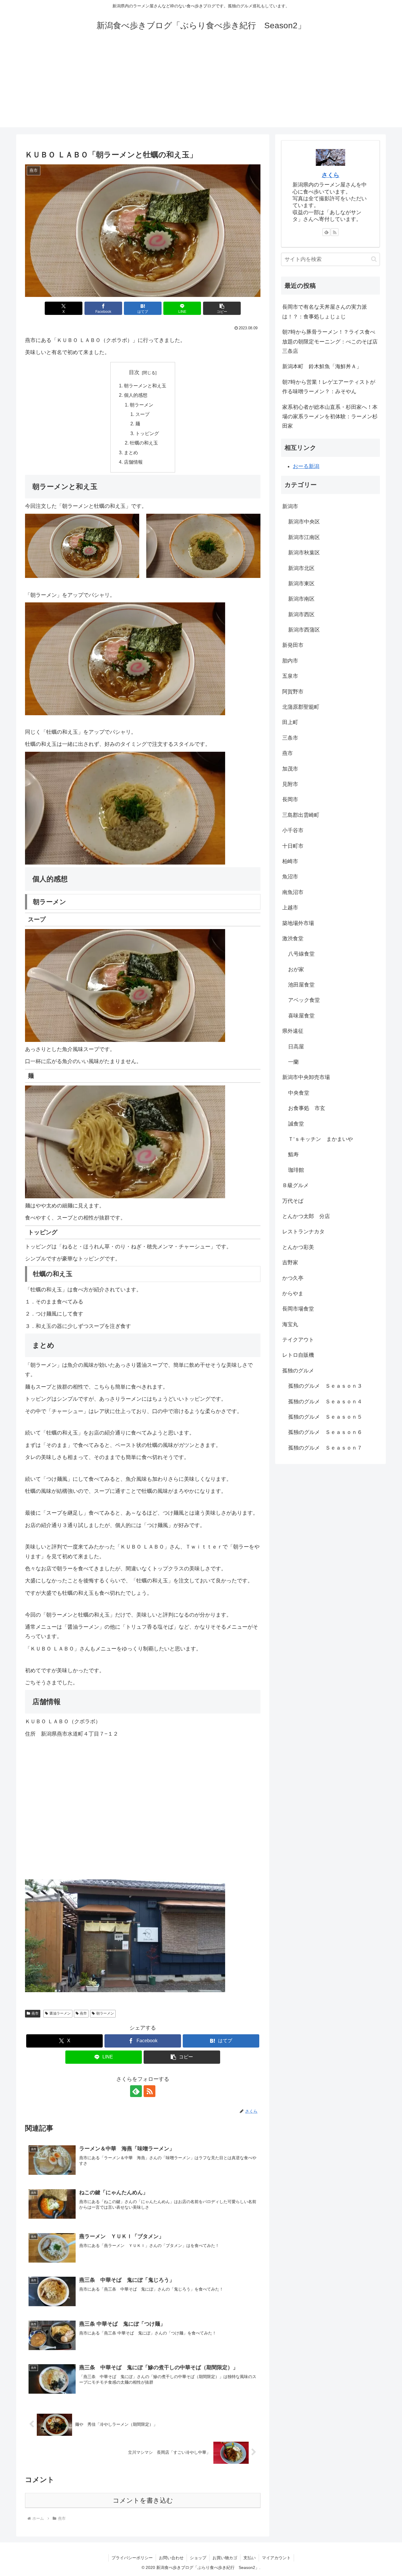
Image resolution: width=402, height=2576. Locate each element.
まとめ (131, 452)
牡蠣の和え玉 (144, 443)
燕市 (35, 2013)
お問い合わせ (171, 2558)
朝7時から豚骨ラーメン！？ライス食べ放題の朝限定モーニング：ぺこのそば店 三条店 (331, 342)
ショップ (198, 2558)
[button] (222, 308)
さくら (330, 175)
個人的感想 (136, 395)
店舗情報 (133, 462)
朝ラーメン (142, 405)
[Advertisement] (201, 86)
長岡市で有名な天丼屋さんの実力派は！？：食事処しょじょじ (325, 312)
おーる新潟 (306, 466)
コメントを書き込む (143, 2500)
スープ (142, 414)
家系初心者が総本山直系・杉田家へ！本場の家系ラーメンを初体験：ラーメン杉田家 (330, 417)
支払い (250, 2558)
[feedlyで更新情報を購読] (136, 2091)
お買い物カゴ (225, 2558)
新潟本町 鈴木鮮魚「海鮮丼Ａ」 (322, 366)
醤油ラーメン (60, 2013)
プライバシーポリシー (132, 2558)
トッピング (147, 433)
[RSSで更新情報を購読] (149, 2091)
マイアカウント (276, 2558)
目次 (134, 372)
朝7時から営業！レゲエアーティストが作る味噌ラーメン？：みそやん (329, 387)
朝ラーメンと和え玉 (145, 386)
